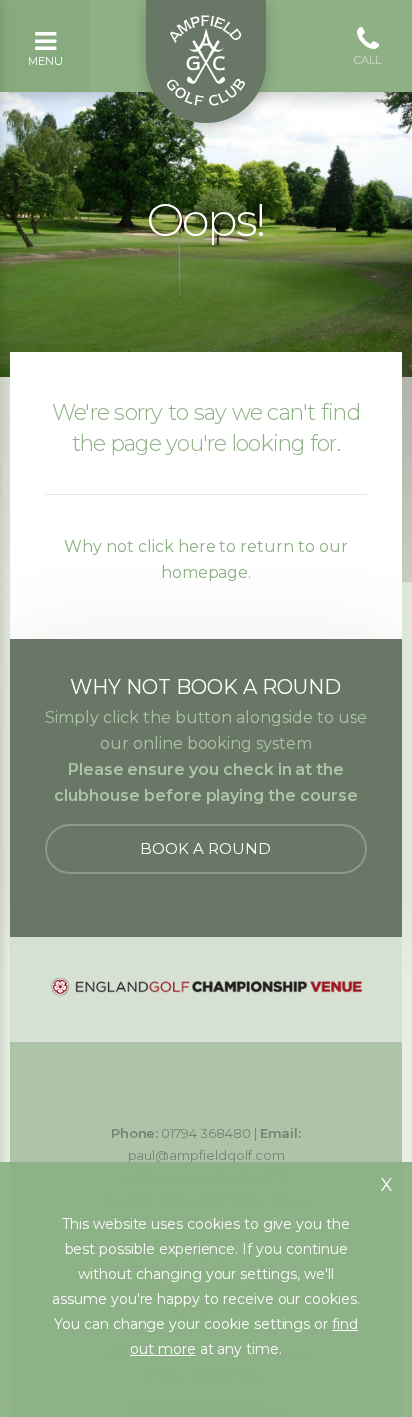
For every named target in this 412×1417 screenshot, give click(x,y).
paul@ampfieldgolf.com (206, 1155)
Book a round (205, 848)
